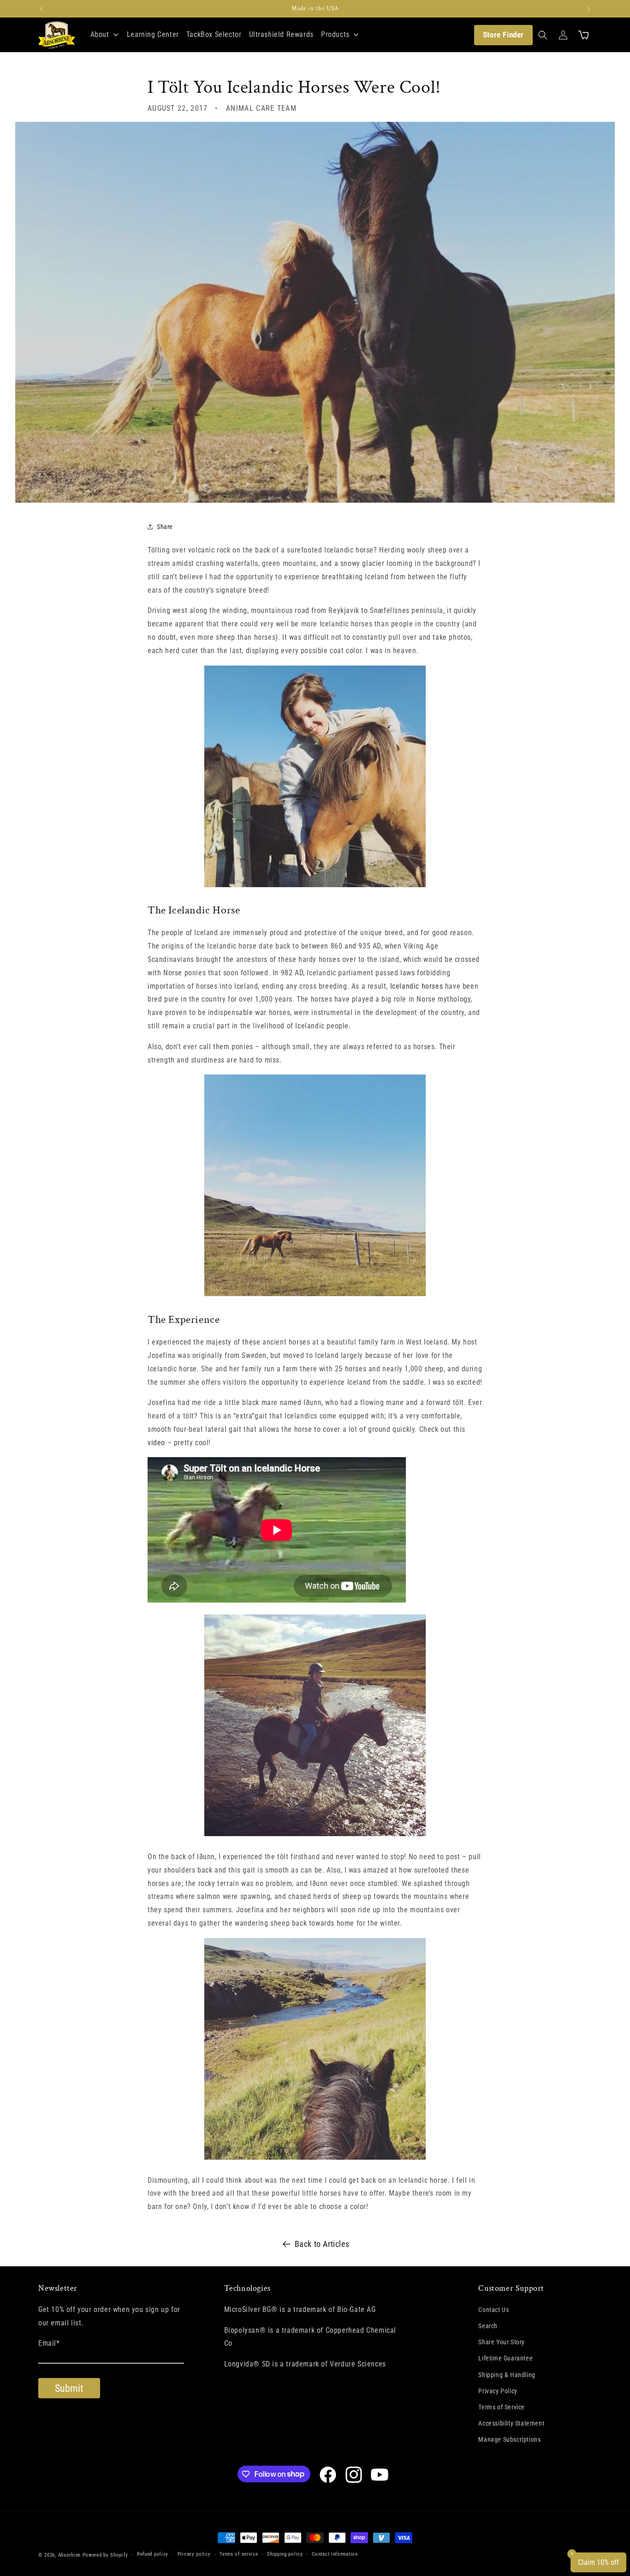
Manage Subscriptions (509, 2439)
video (156, 1443)
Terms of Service (502, 2407)
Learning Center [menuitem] (153, 34)
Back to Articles (322, 2244)
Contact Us (493, 2310)
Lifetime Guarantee (505, 2358)
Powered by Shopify (105, 2555)
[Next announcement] (588, 9)
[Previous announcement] (42, 9)
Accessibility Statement (511, 2423)
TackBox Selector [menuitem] (214, 34)
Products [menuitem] (335, 34)
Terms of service (239, 2554)
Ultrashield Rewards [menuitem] (281, 34)
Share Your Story (502, 2342)
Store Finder (503, 35)
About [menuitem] (100, 34)
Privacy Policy (498, 2391)
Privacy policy (194, 2554)
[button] (543, 35)
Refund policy (153, 2554)
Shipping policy (285, 2554)
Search (488, 2326)
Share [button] (165, 527)
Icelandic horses (417, 986)
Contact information (335, 2554)
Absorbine (69, 2555)
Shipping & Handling (507, 2375)
